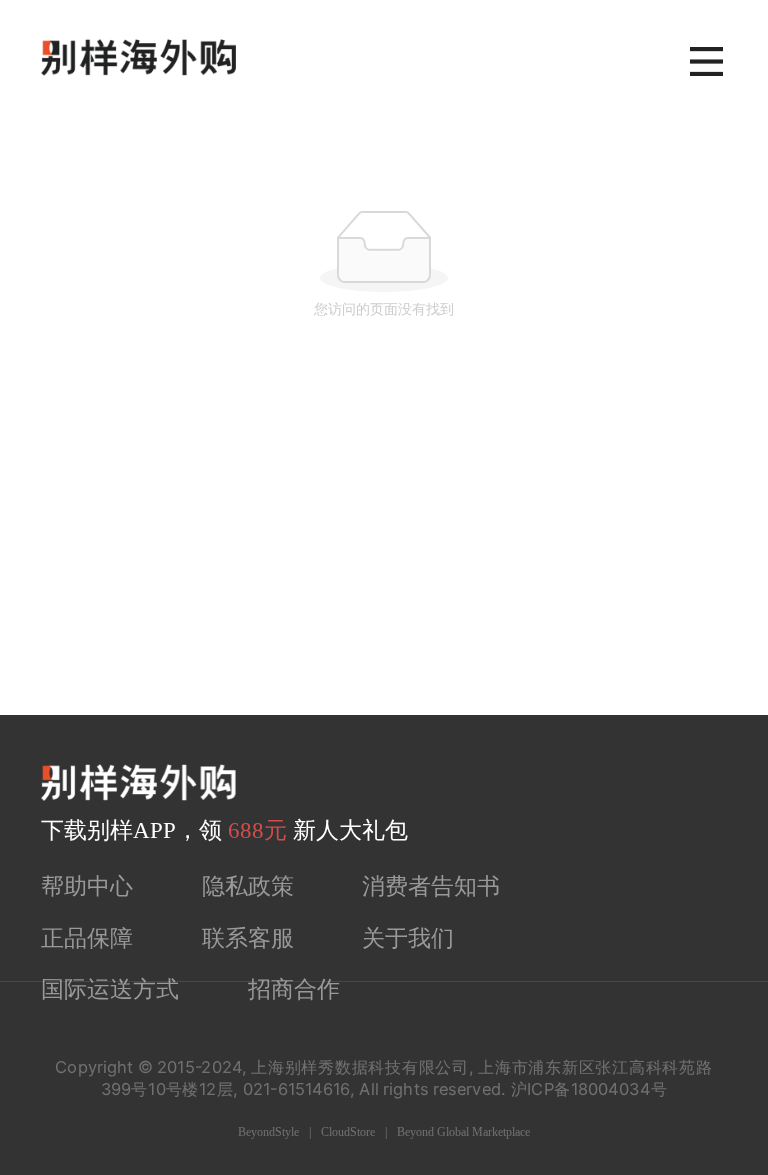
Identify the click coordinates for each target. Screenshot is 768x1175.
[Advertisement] (384, 565)
